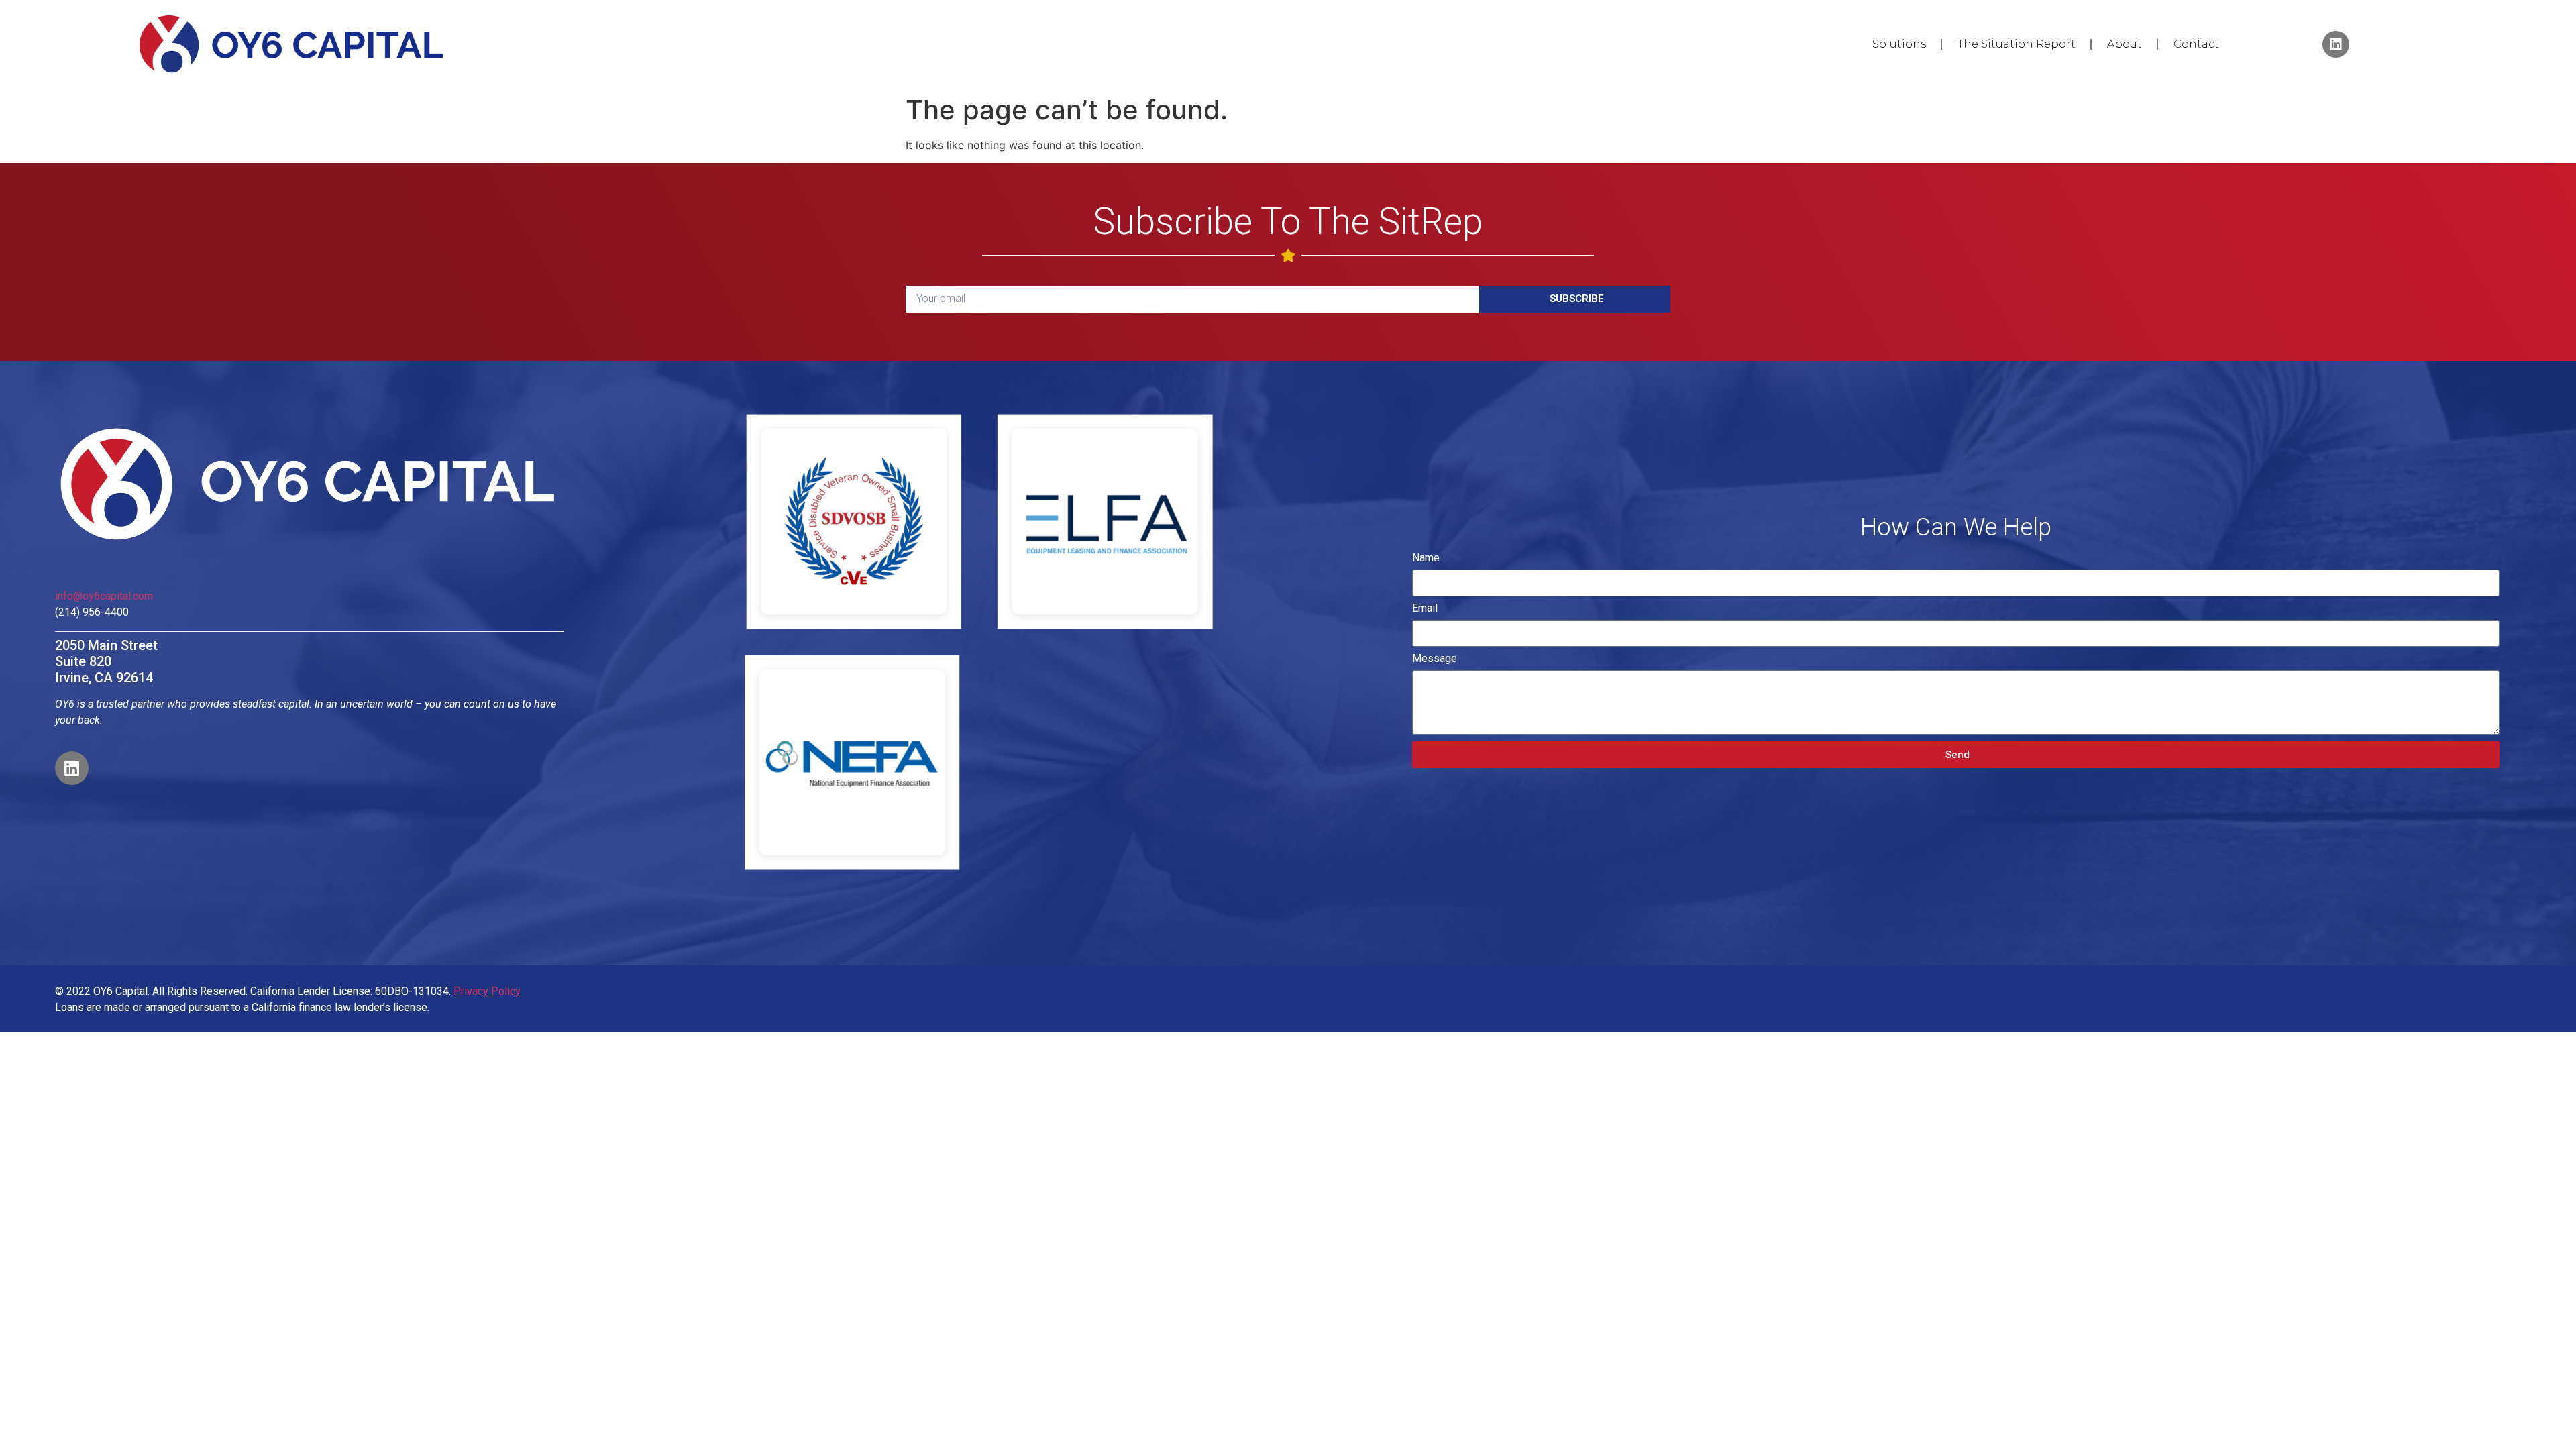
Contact (2196, 44)
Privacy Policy (487, 991)
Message (1435, 659)
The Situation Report (2017, 44)
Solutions (1899, 44)
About (2125, 44)
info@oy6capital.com (104, 596)
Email (1425, 609)
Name (1426, 558)
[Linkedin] (2336, 44)
